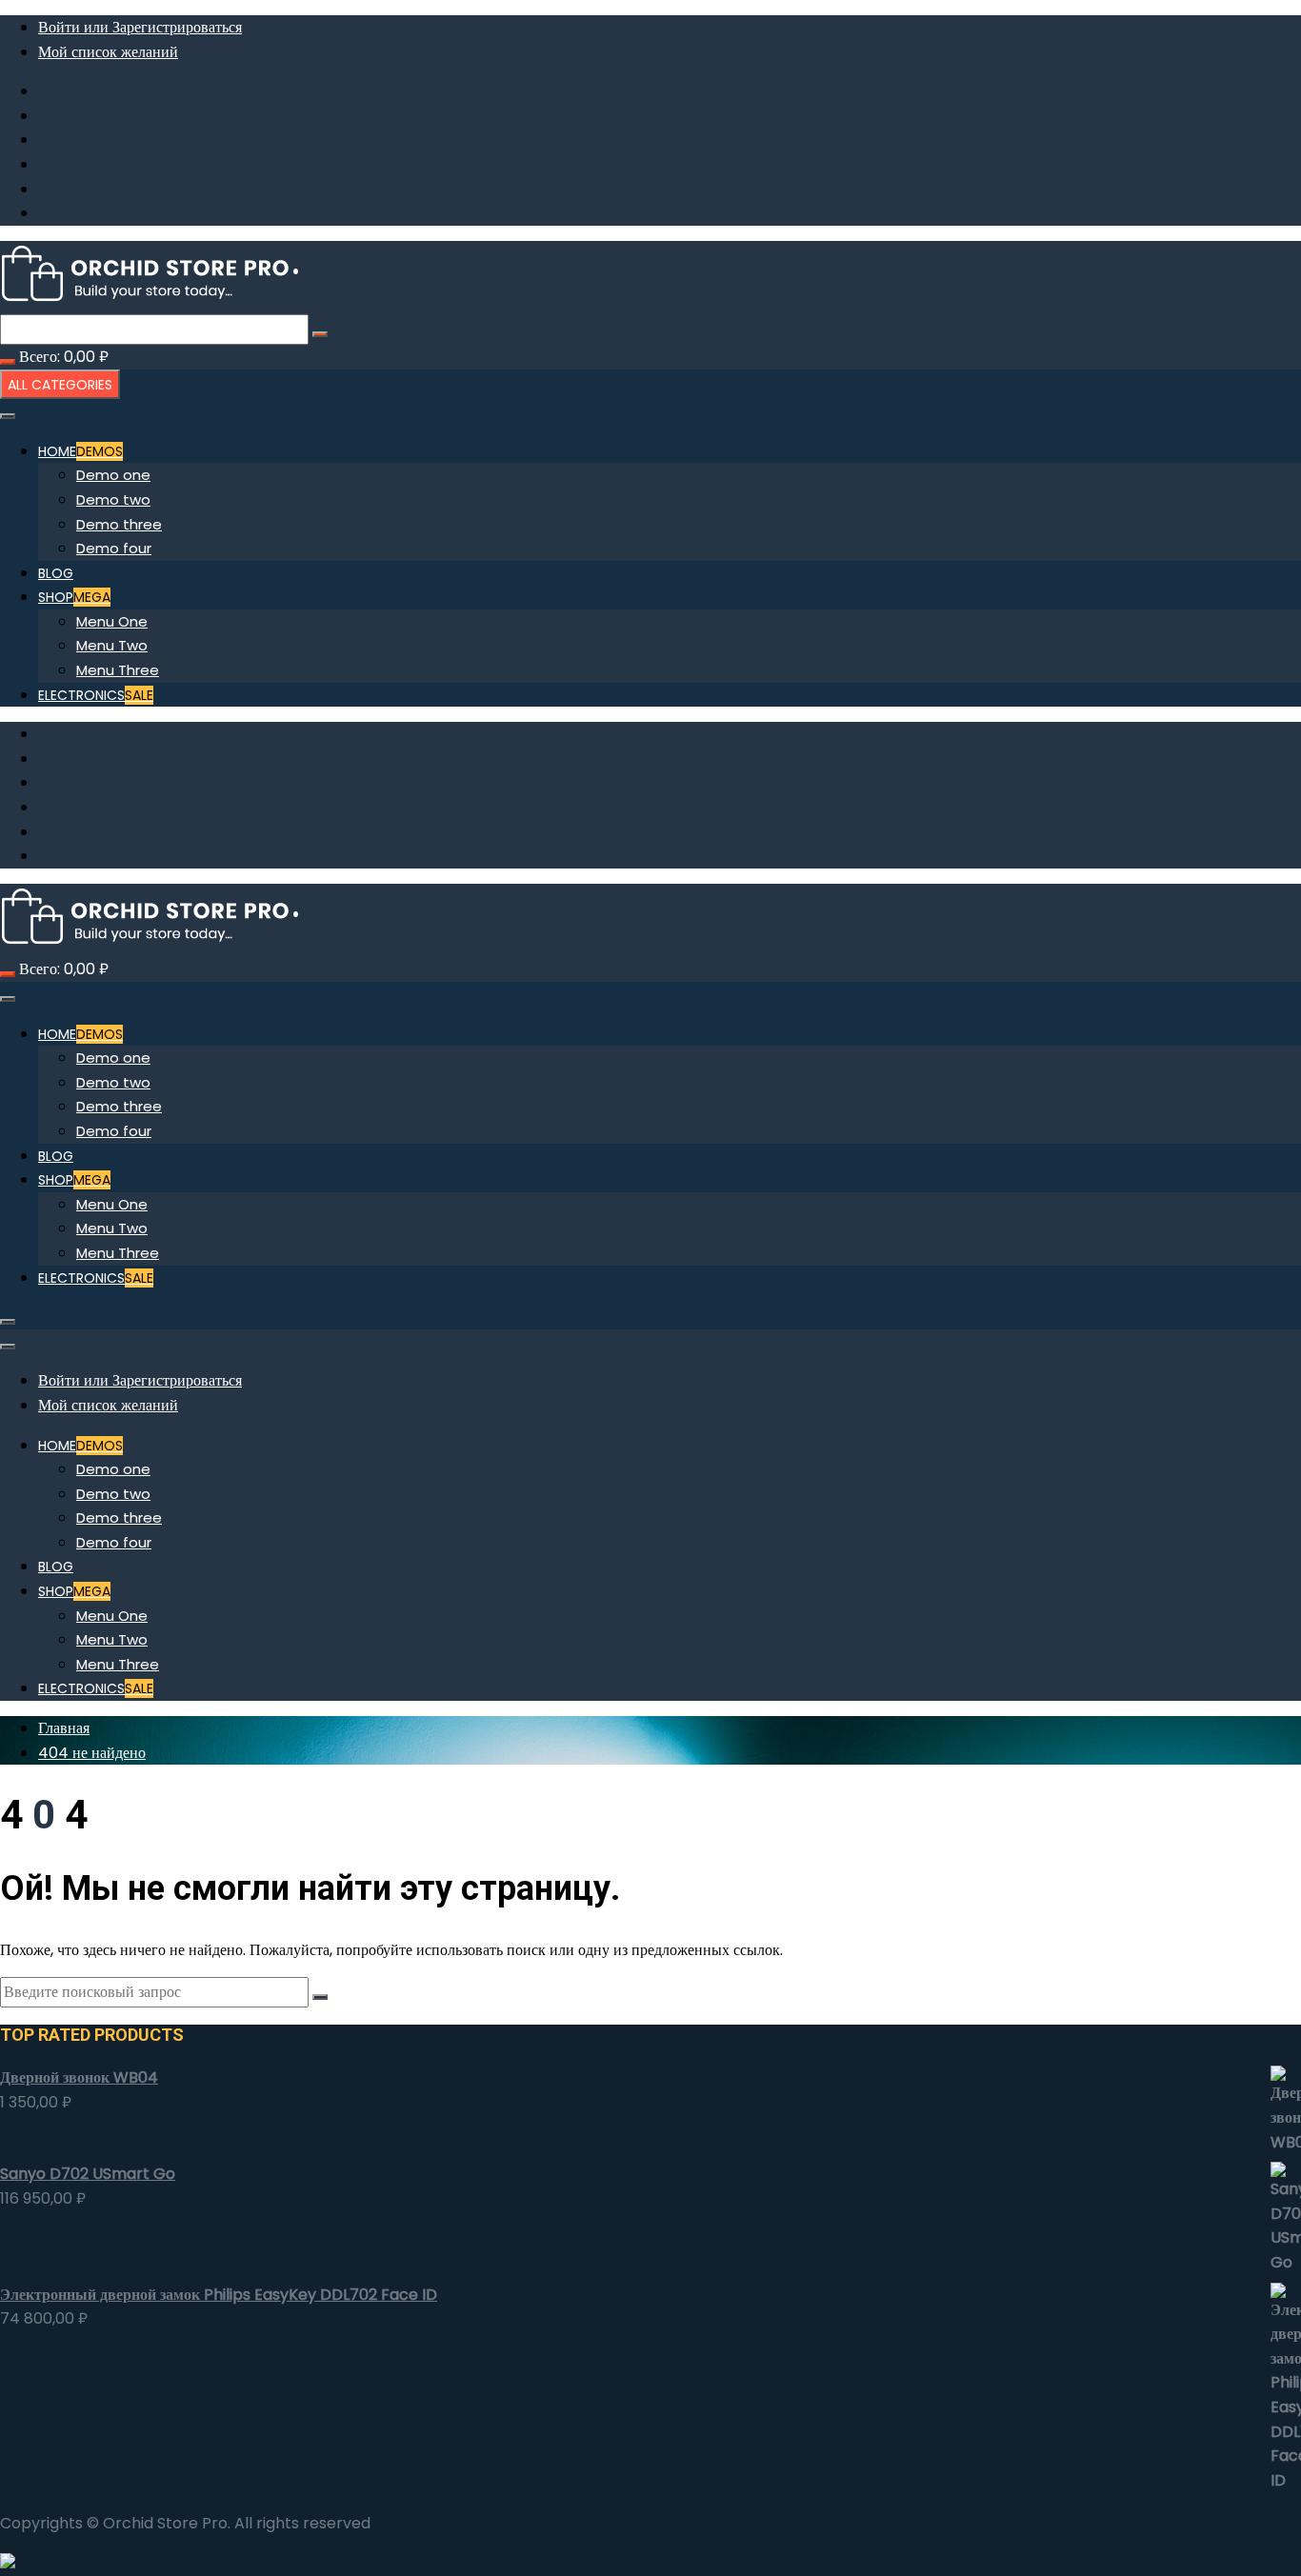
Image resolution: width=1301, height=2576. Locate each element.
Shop (74, 597)
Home (80, 451)
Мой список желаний (108, 52)
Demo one (113, 475)
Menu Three (118, 670)
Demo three (119, 524)
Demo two (113, 499)
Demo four (114, 548)
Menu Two (112, 645)
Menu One (112, 621)
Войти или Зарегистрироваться (140, 27)
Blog (56, 573)
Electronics (96, 695)
